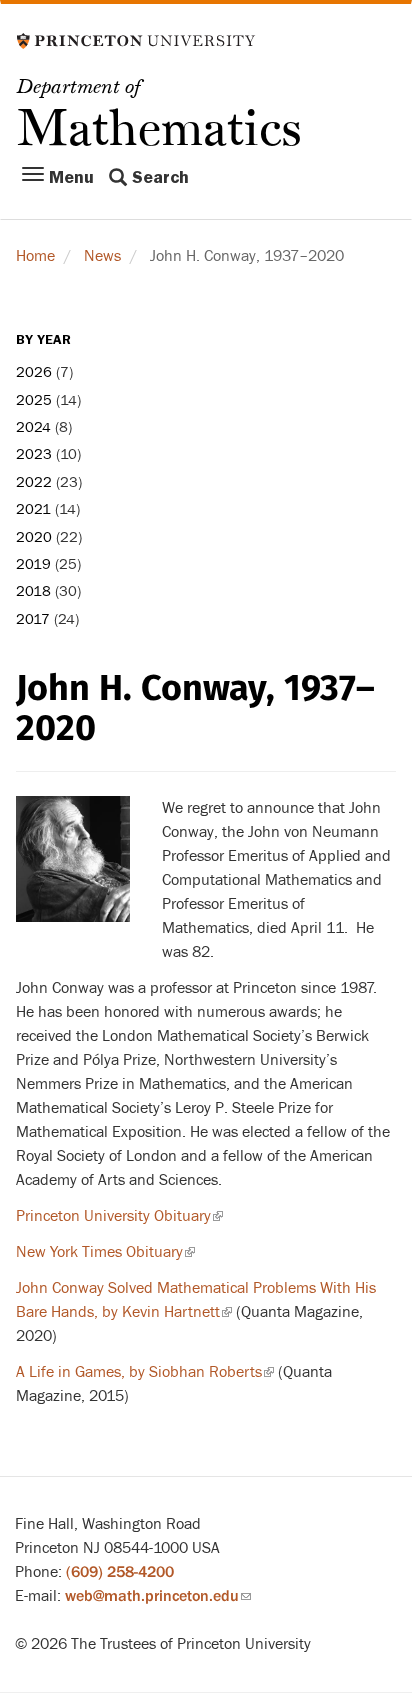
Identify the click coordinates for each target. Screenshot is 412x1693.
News (102, 256)
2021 (33, 509)
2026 (34, 372)
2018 (33, 591)
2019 (33, 564)
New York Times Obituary (105, 1252)
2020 (34, 537)
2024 (33, 427)
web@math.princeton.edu (158, 1596)
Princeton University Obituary (119, 1216)
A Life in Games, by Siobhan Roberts (145, 1372)
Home (35, 256)
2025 (34, 400)
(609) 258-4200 (120, 1572)
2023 (34, 454)
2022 (34, 482)
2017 (33, 619)
